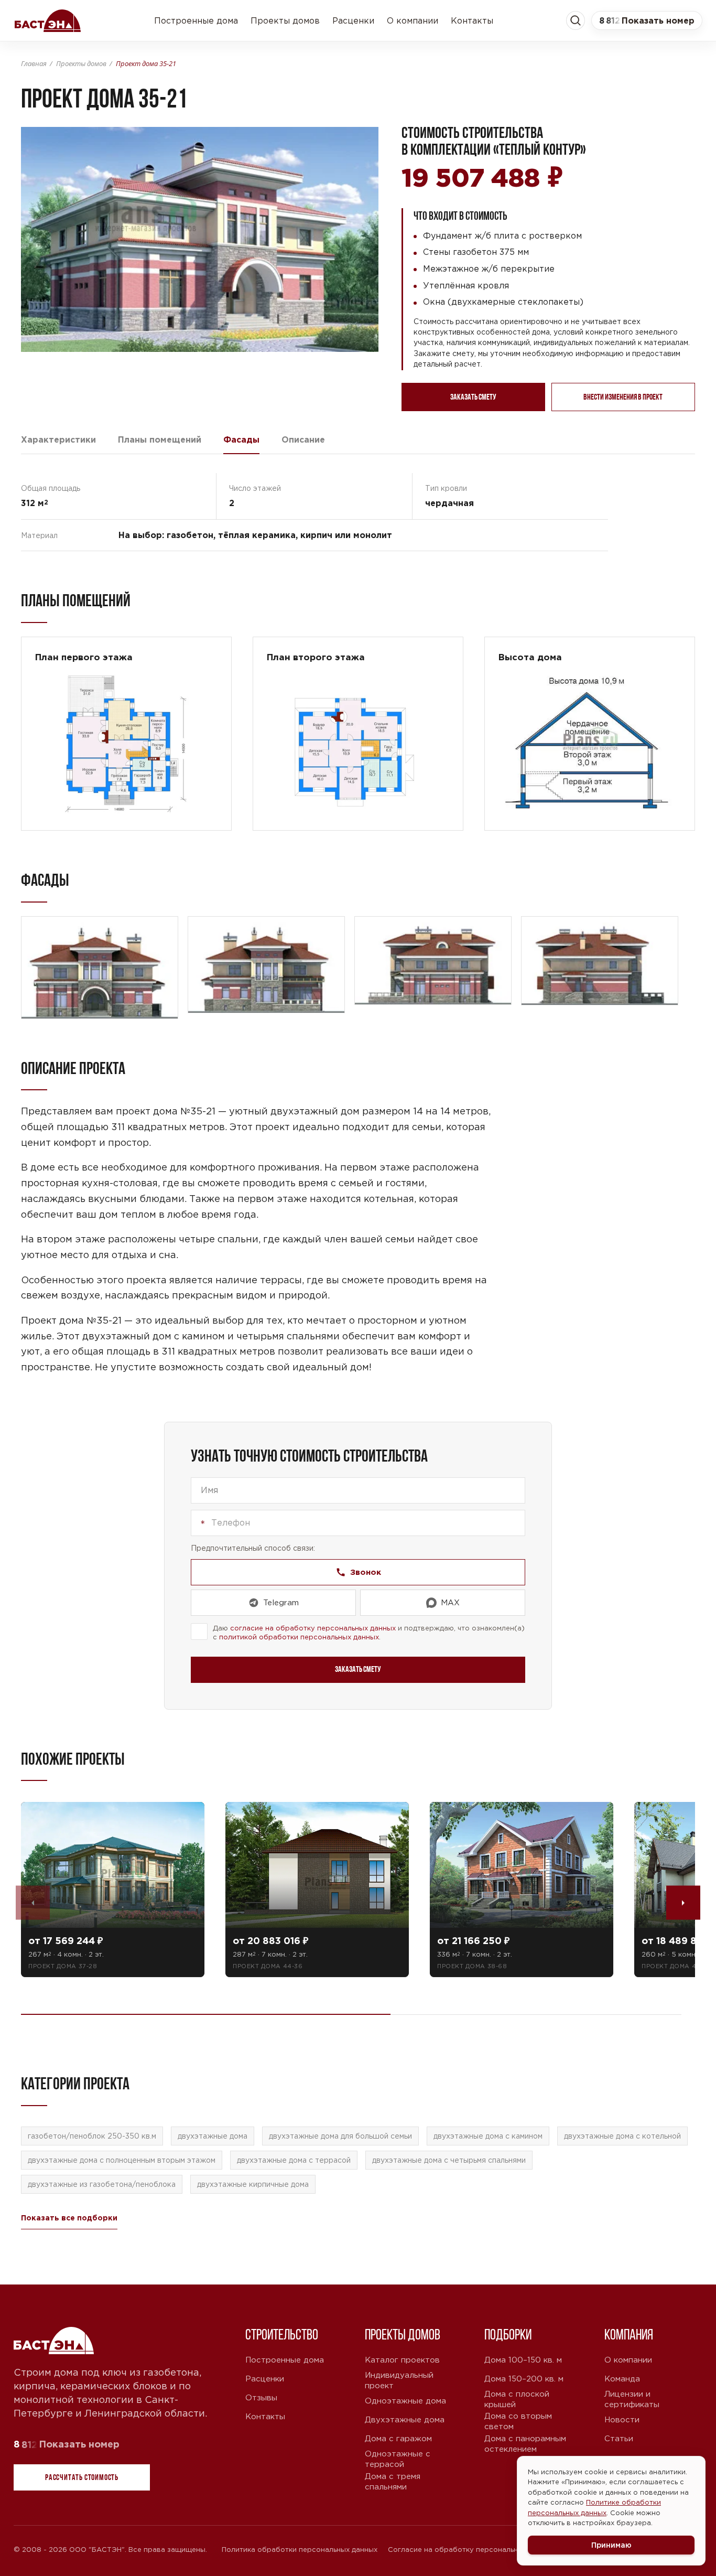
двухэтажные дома (213, 2136)
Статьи (619, 2438)
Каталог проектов (402, 2360)
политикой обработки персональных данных (299, 1637)
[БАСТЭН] (55, 2341)
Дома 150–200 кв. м (524, 2379)
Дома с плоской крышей (517, 2399)
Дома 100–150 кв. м (523, 2360)
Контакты (472, 20)
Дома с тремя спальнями (393, 2481)
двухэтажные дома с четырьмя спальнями (449, 2160)
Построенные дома (196, 20)
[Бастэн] (48, 20)
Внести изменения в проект (623, 397)
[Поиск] (576, 20)
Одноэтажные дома (405, 2401)
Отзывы (261, 2397)
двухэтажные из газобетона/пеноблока (102, 2184)
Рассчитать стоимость (82, 2477)
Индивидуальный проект (399, 2380)
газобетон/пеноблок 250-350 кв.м (92, 2136)
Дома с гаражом (398, 2438)
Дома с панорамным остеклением (525, 2444)
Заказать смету (473, 397)
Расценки (353, 20)
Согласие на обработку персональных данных (471, 2550)
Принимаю (611, 2545)
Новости (622, 2419)
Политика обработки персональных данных (300, 2550)
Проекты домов (285, 20)
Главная (34, 63)
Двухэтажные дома (405, 2419)
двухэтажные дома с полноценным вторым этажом (122, 2160)
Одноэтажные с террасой (398, 2459)
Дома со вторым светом (518, 2421)
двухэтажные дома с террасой (294, 2160)
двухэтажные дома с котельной (622, 2136)
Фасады (241, 439)
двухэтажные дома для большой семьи (340, 2136)
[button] (647, 20)
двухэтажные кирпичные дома (253, 2184)
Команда (622, 2379)
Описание (303, 439)
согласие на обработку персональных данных (313, 1628)
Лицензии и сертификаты (632, 2399)
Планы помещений (160, 439)
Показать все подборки (69, 2218)
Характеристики (58, 439)
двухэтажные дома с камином (488, 2136)
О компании (413, 20)
